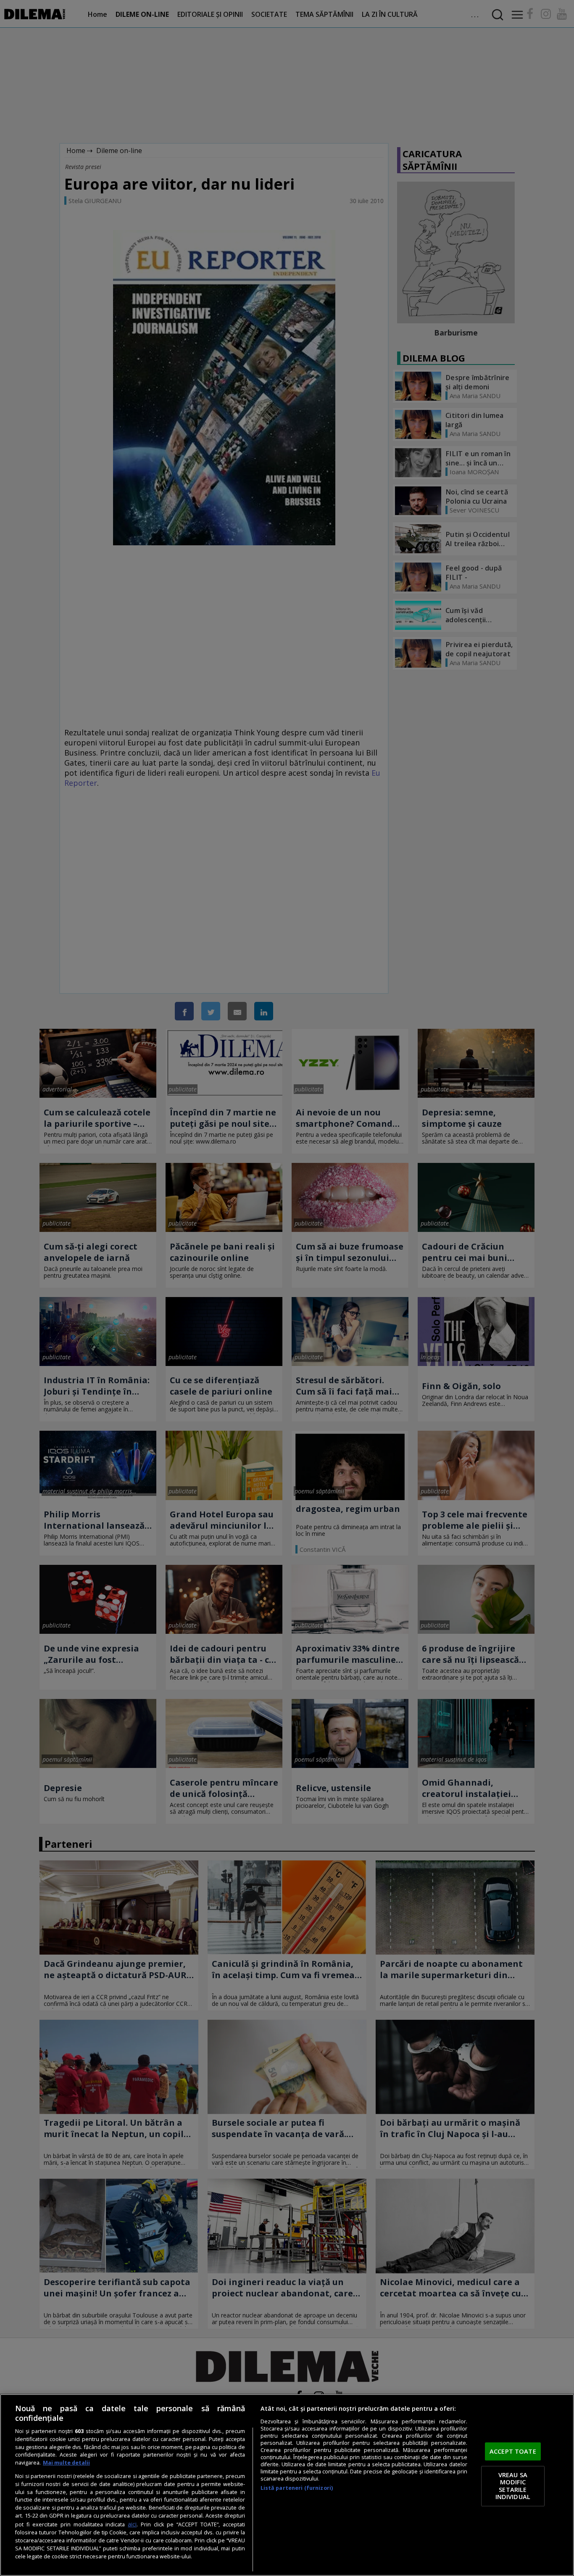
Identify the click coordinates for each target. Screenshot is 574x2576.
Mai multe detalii (66, 2463)
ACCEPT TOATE (513, 2451)
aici (132, 2524)
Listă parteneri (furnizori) (297, 2488)
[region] (287, 2485)
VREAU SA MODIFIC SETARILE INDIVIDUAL (513, 2486)
